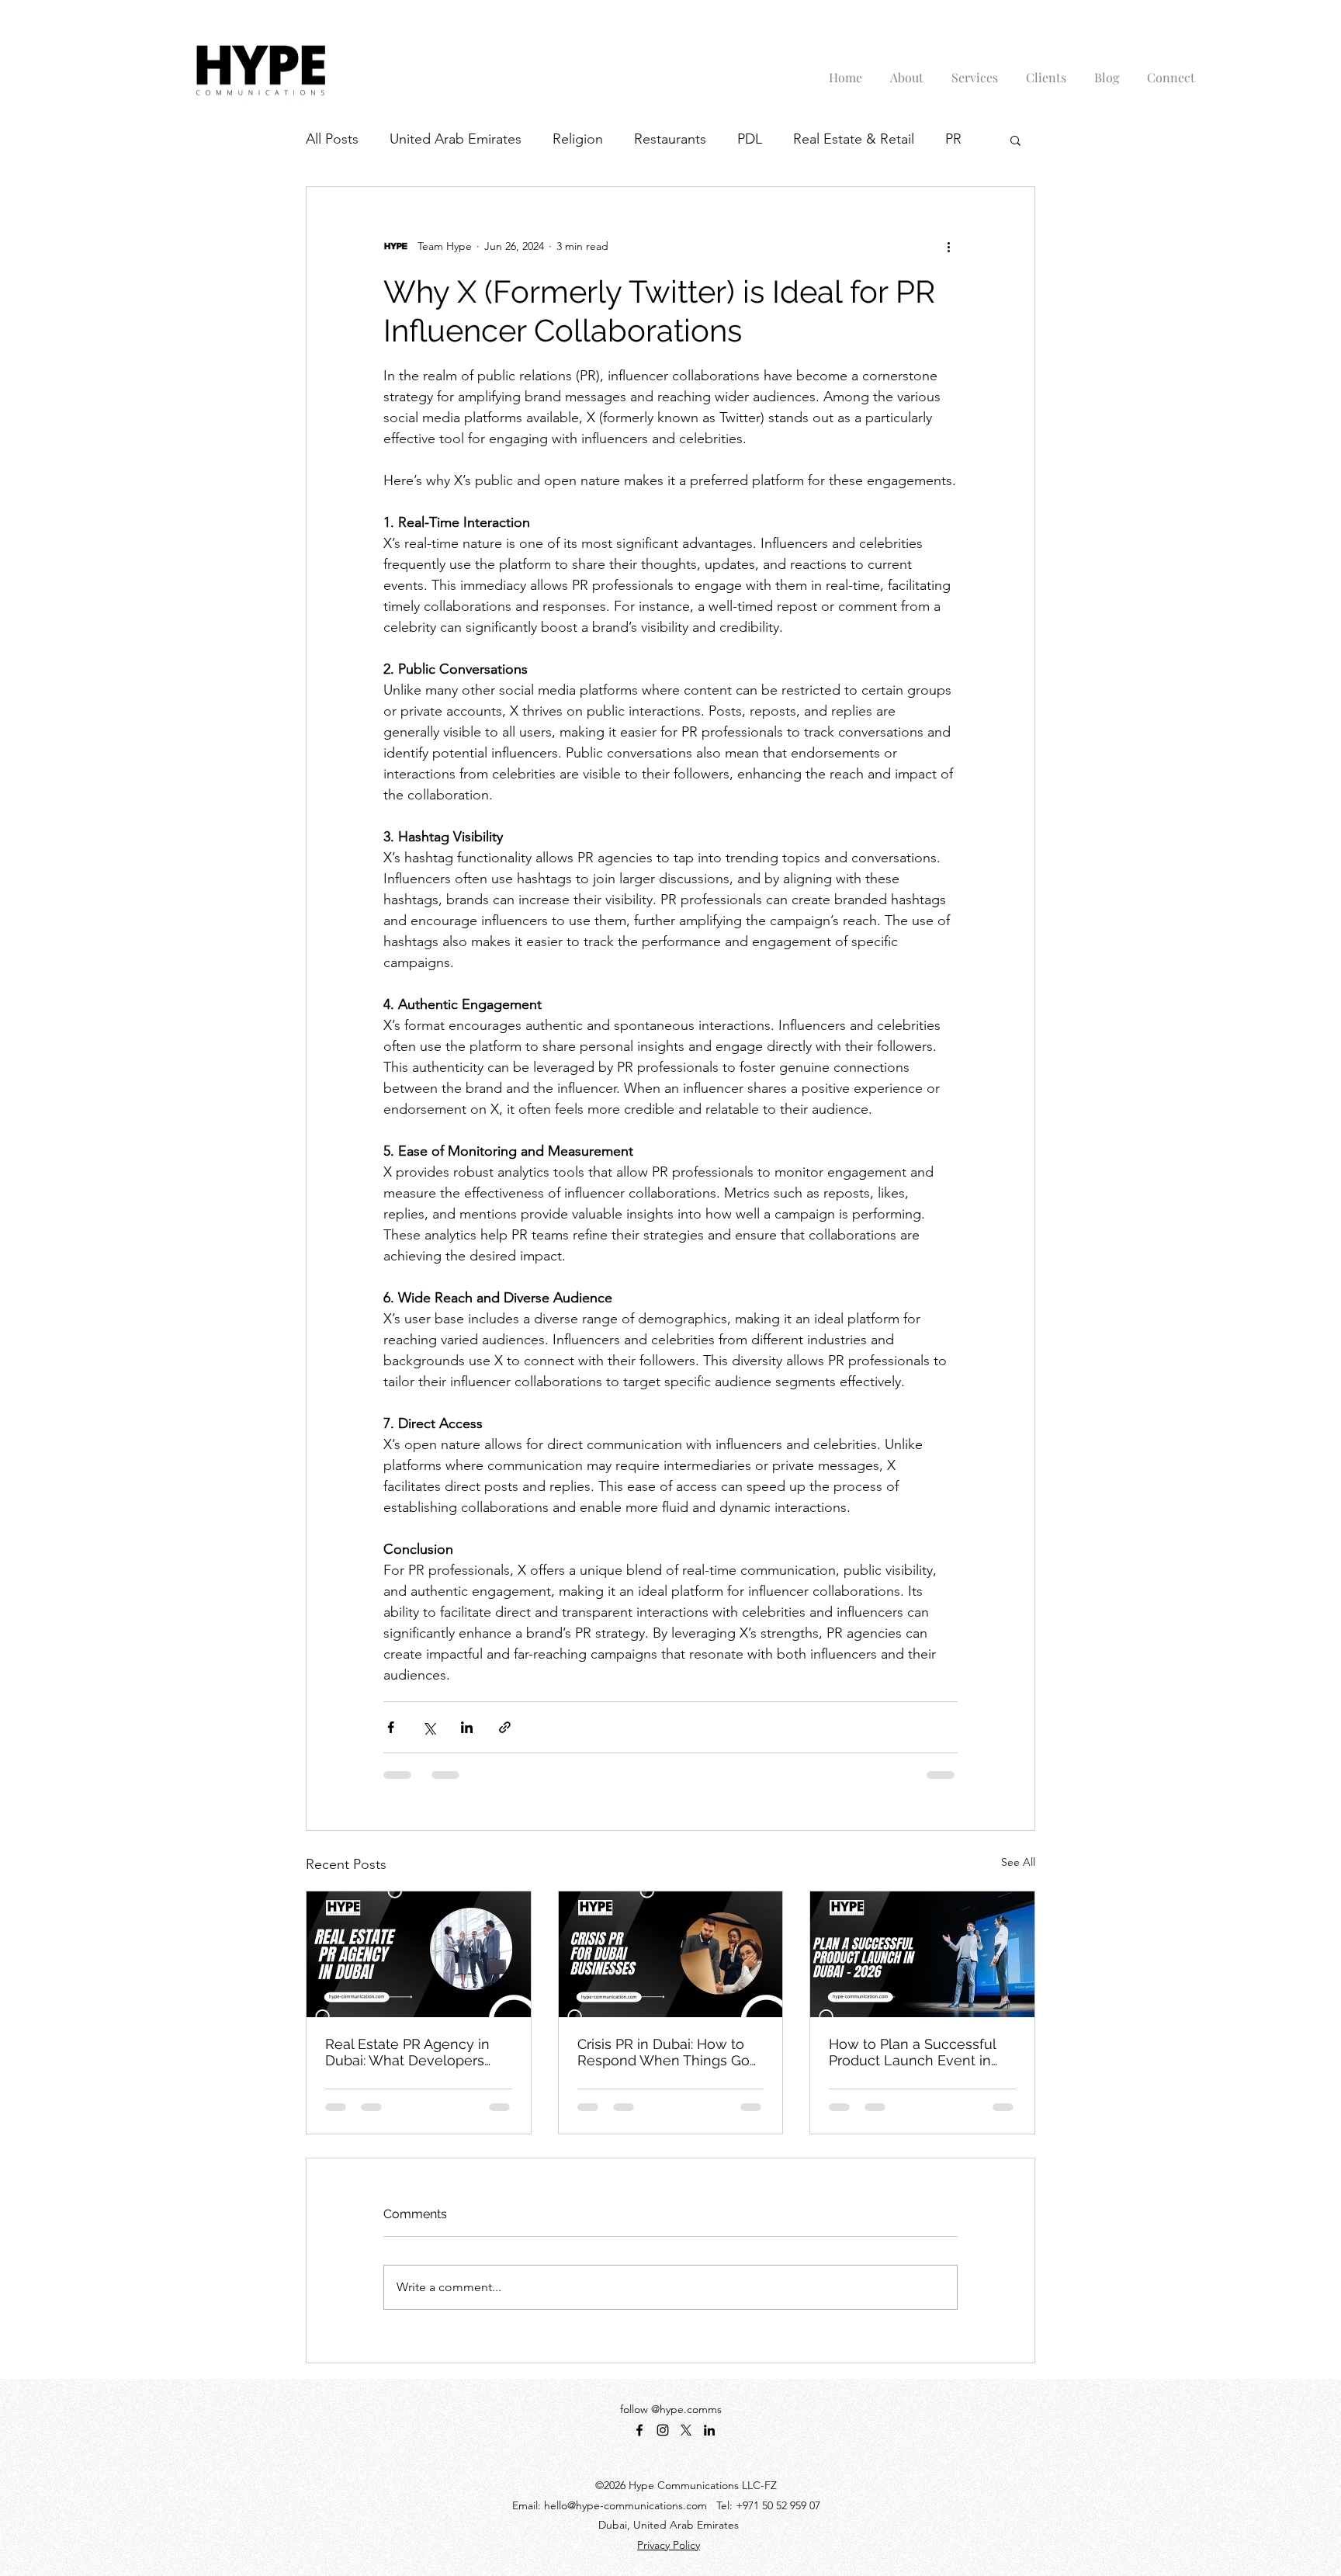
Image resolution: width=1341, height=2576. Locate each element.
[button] (1015, 140)
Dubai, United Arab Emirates (669, 2525)
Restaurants (670, 139)
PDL (750, 139)
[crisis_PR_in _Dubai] (671, 1954)
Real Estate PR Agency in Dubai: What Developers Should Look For (407, 2052)
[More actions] (948, 246)
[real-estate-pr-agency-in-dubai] (419, 1954)
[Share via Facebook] (391, 1727)
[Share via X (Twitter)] (429, 1727)
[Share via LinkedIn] (467, 1727)
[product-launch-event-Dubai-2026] (922, 1954)
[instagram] (663, 2430)
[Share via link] (505, 1727)
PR (953, 139)
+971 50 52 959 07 (778, 2505)
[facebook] (639, 2430)
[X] (686, 2430)
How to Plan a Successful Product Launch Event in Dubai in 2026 (912, 2052)
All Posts (332, 139)
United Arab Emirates (456, 139)
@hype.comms (686, 2409)
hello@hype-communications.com (625, 2505)
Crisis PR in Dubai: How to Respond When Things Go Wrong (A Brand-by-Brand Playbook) (664, 2052)
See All (1018, 1862)
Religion (578, 139)
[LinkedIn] (709, 2430)
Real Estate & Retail (854, 139)
